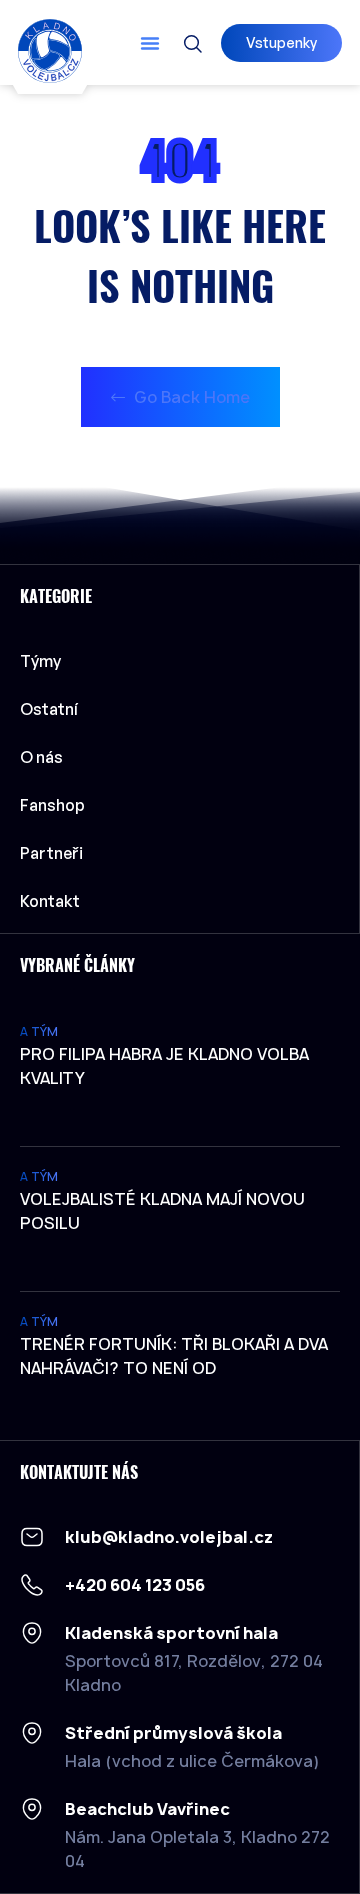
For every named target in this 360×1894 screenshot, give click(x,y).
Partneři (51, 853)
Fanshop (52, 805)
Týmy (40, 661)
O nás (41, 757)
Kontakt (50, 901)
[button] (150, 43)
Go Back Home (190, 397)
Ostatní (49, 709)
